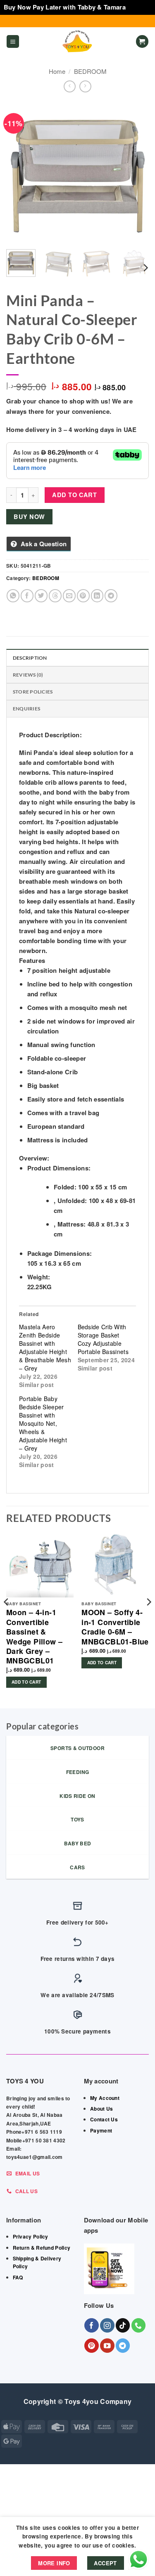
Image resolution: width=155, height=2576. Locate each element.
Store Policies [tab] (33, 692)
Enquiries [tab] (26, 709)
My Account (105, 2098)
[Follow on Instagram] (107, 2325)
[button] (13, 41)
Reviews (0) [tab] (28, 675)
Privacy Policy (31, 2236)
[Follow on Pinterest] (92, 2346)
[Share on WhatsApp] (13, 596)
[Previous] (19, 172)
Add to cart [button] (26, 1682)
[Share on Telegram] (111, 596)
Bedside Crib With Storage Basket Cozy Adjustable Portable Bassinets (103, 1339)
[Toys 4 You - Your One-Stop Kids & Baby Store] (78, 42)
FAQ (18, 2277)
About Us (101, 2109)
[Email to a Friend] (69, 596)
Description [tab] (30, 658)
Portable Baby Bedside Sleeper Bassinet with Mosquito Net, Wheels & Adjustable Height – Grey (43, 1423)
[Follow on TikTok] (123, 2325)
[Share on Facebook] (27, 596)
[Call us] (139, 2325)
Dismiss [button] (139, 7)
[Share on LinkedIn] (97, 596)
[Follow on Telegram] (123, 2346)
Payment (101, 2130)
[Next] (136, 172)
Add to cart (74, 495)
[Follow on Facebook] (92, 2325)
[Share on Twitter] (41, 596)
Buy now (29, 517)
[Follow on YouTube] (107, 2346)
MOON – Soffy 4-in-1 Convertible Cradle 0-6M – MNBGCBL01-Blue (115, 1627)
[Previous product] (85, 86)
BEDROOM (90, 71)
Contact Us (104, 2119)
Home (57, 71)
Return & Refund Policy (42, 2248)
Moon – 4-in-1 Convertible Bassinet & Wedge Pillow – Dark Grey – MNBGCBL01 (35, 1637)
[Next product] (70, 86)
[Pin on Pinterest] (83, 596)
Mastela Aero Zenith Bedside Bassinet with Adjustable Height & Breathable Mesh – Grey (45, 1347)
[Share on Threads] (55, 596)
